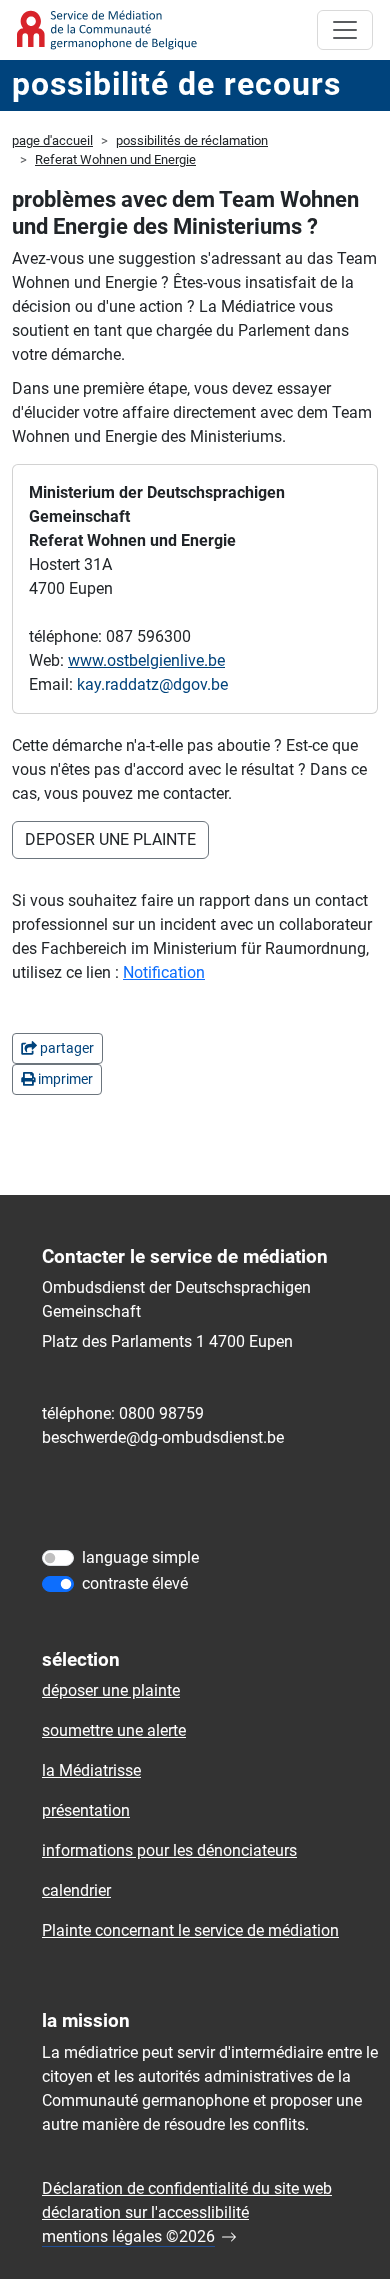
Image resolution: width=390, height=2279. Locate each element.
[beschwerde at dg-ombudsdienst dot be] (163, 1438)
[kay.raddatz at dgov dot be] (152, 685)
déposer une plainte (111, 1690)
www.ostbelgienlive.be (146, 660)
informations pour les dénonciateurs (169, 1850)
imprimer (64, 1079)
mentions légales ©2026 (128, 2236)
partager (65, 1048)
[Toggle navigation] (345, 30)
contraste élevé (135, 1583)
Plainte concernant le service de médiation (190, 1930)
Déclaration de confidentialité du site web (187, 2188)
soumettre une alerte (114, 1730)
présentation (86, 1810)
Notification (164, 972)
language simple (140, 1557)
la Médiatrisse (91, 1770)
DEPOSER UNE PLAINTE (110, 839)
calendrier (76, 1890)
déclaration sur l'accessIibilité (145, 2212)
